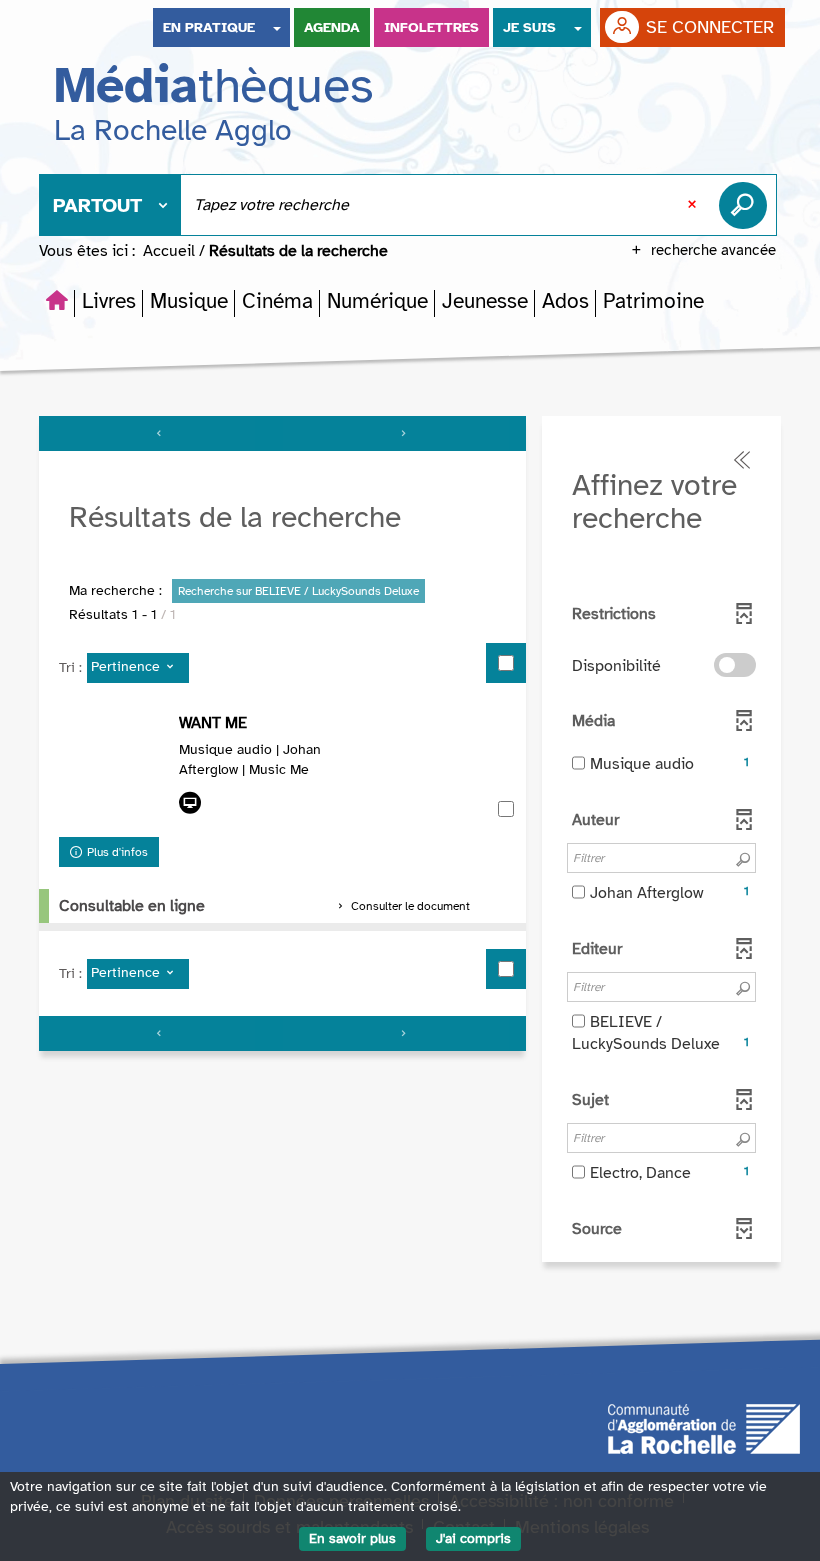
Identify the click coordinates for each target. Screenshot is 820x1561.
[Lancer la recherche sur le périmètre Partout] (747, 205)
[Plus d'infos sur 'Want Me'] (114, 770)
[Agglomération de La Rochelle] (704, 1428)
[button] (109, 301)
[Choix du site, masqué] (277, 27)
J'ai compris (473, 1538)
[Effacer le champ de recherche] (694, 205)
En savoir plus (352, 1538)
